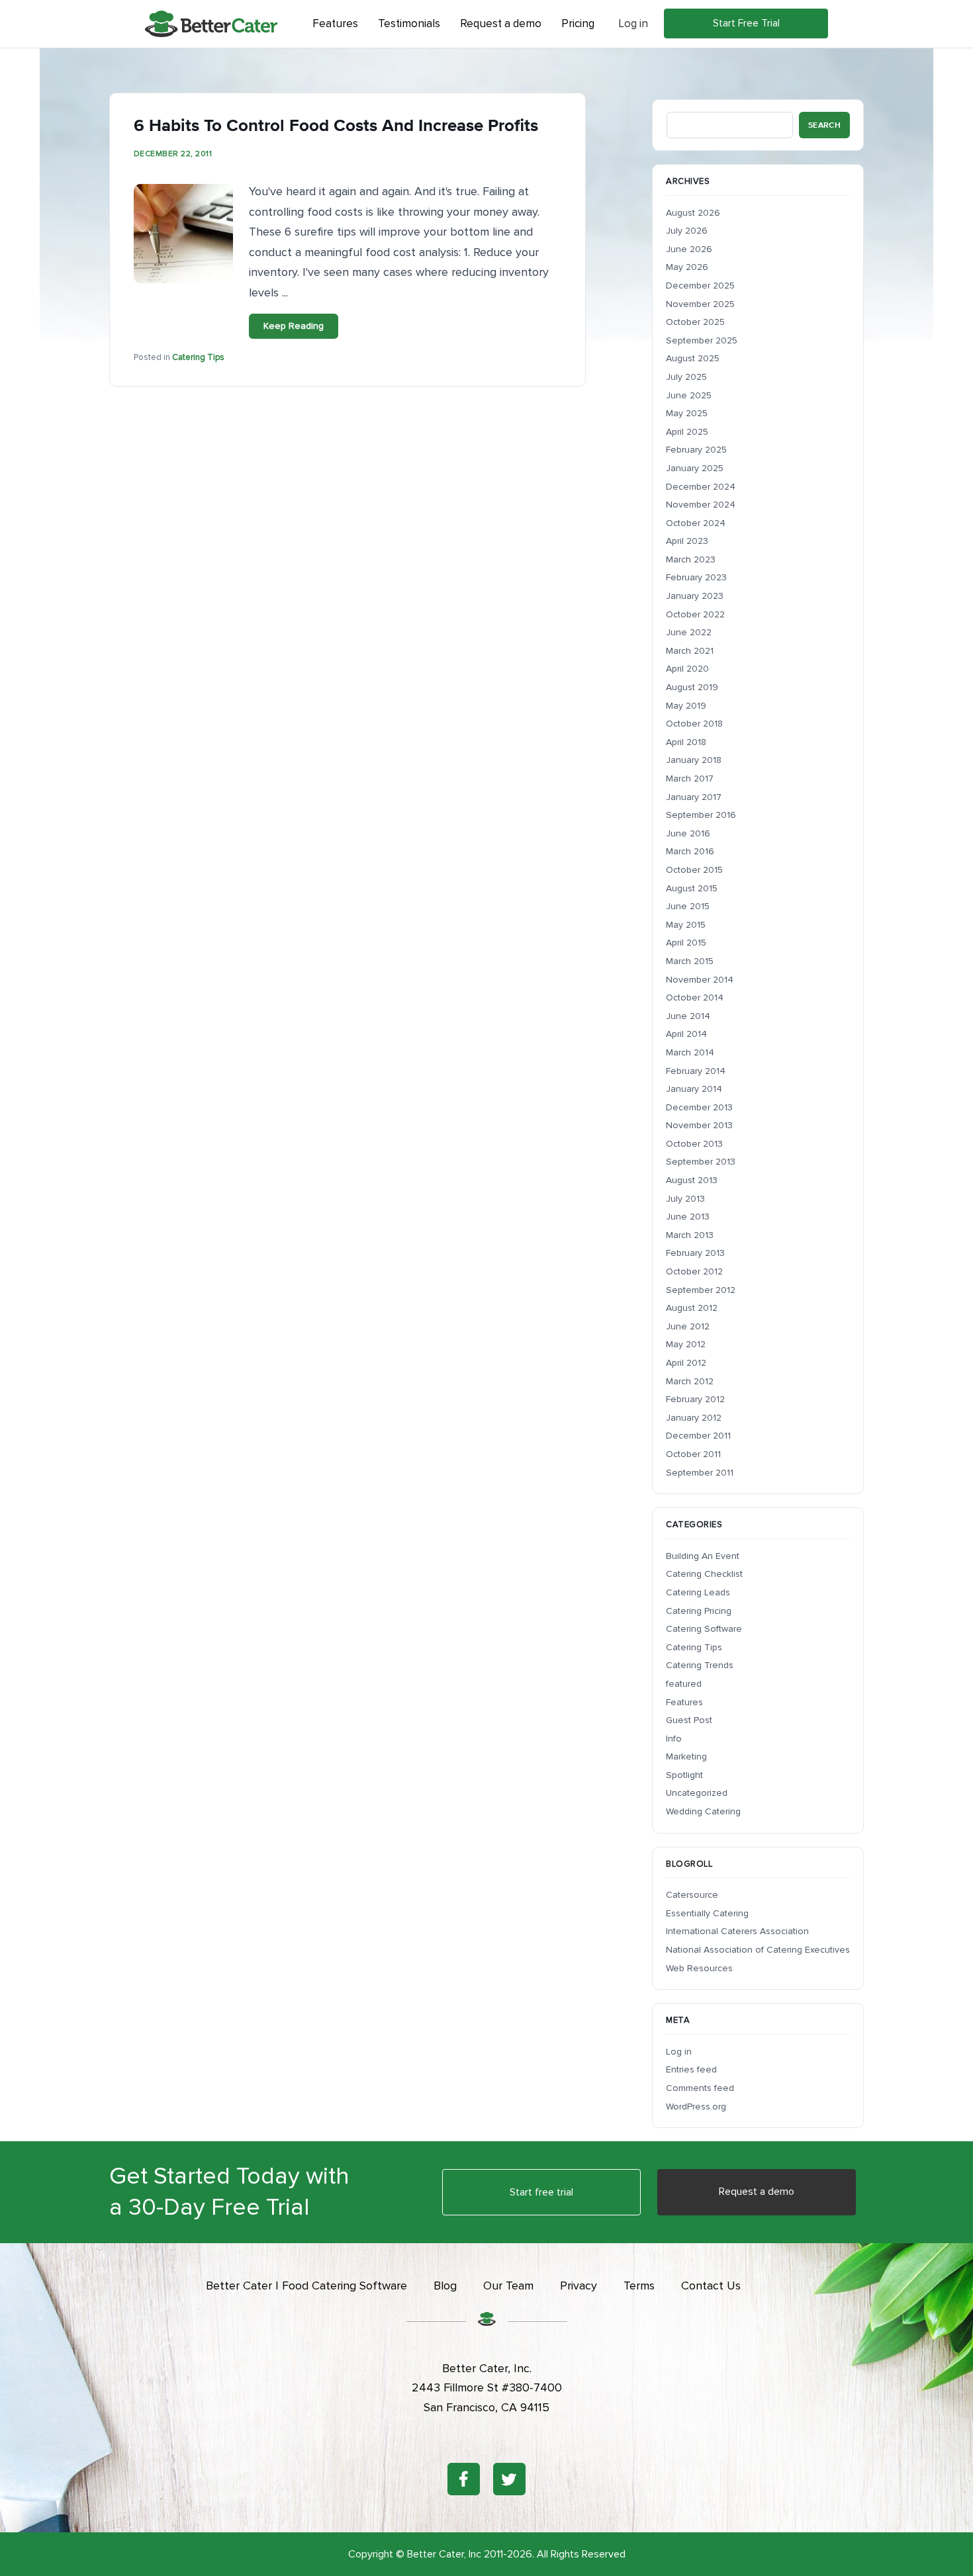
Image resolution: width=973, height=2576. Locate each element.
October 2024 (696, 523)
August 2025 (693, 358)
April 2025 (687, 432)
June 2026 (689, 249)
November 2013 (699, 1125)
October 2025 (695, 322)
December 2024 (701, 487)
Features (684, 1702)
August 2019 (692, 687)
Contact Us (711, 2286)
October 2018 (694, 724)
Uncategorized (697, 1793)
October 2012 (694, 1271)
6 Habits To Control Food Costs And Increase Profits (336, 125)
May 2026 (687, 267)
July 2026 (687, 231)
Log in (633, 23)
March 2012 (690, 1381)
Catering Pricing (699, 1611)
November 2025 (700, 304)
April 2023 (687, 541)
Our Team (508, 2286)
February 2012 (695, 1399)
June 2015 (688, 906)
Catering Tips (198, 357)
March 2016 (690, 851)
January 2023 (695, 596)
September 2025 (702, 340)
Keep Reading (294, 326)
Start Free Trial (746, 23)
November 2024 (701, 505)
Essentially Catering (707, 1913)
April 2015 (686, 943)
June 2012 (688, 1326)
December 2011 (698, 1436)
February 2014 (696, 1071)
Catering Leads (698, 1592)
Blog (445, 2286)
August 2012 (692, 1308)
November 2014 (700, 980)
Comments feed (700, 2088)
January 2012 (694, 1418)
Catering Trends (700, 1665)
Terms (639, 2286)
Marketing (686, 1756)
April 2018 (686, 742)
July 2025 (686, 377)
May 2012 (686, 1344)
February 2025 (696, 450)
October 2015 (694, 870)
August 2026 (693, 213)
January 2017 (694, 797)
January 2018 (694, 760)
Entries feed (691, 2069)
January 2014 (694, 1089)
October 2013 (694, 1144)
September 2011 (700, 1473)
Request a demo (757, 2192)
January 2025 (695, 468)
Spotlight (684, 1775)
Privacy (579, 2286)
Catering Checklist (704, 1574)
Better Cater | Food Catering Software (306, 2286)
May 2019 (686, 706)
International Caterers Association (737, 1931)
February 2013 (695, 1253)
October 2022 (695, 614)
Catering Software (704, 1629)
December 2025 (700, 286)
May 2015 (686, 925)
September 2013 (701, 1162)
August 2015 (692, 888)
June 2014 (688, 1016)
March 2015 (690, 961)
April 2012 (686, 1363)
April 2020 (687, 669)
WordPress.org (696, 2107)
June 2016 (688, 833)
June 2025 (689, 395)
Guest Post (689, 1720)
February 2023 (696, 577)
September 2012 (701, 1290)
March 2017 (690, 778)
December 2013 (699, 1107)
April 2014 (686, 1034)
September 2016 (701, 815)
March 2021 (690, 651)
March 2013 (690, 1235)
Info (674, 1739)
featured (684, 1684)
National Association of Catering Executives (758, 1950)
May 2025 (687, 413)
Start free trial (541, 2192)
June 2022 (689, 632)
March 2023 (691, 559)
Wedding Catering (703, 1811)
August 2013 (692, 1180)
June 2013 (688, 1217)
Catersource (692, 1895)
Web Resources (699, 1968)
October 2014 (695, 998)
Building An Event (703, 1556)
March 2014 (690, 1052)
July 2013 (685, 1199)
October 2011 (693, 1454)
